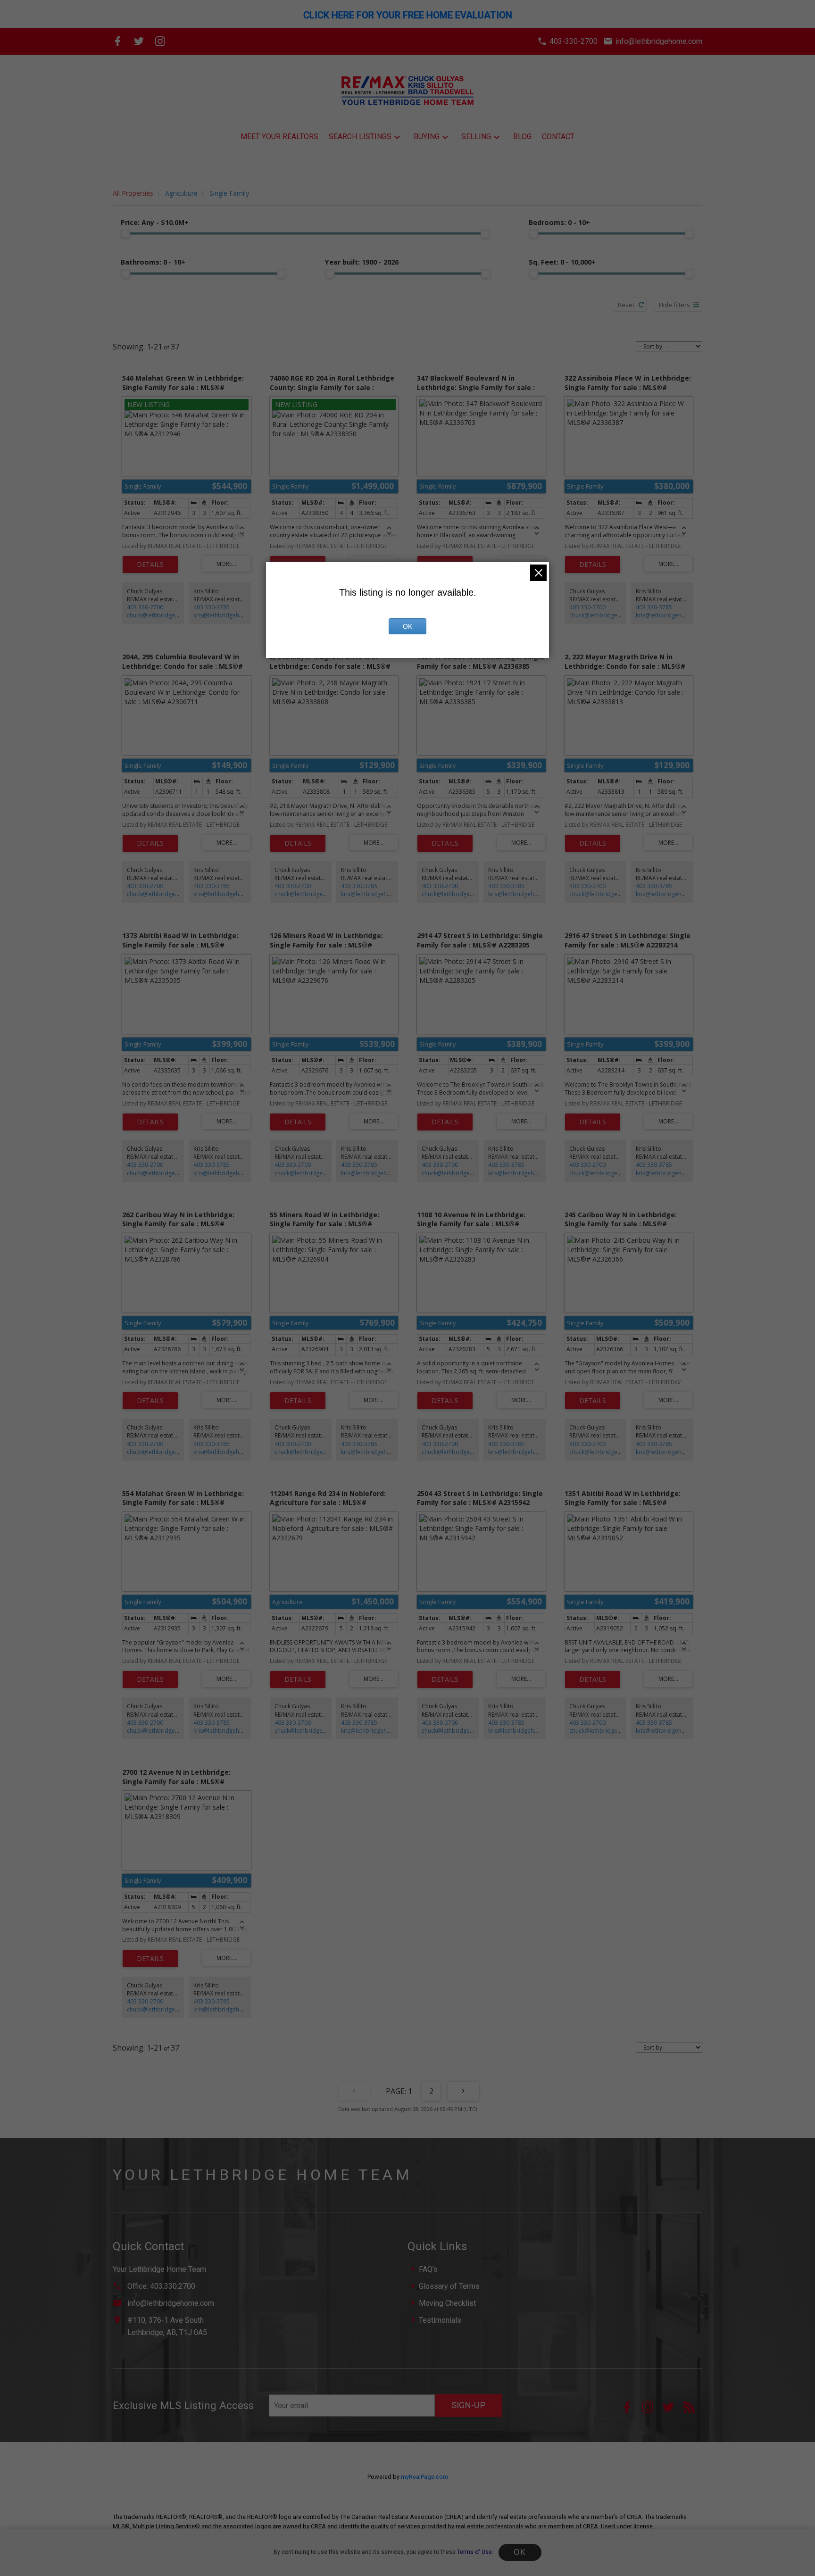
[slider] (125, 233)
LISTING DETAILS (150, 565)
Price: (155, 222)
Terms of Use (474, 2552)
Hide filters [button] (674, 305)
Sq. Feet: (562, 262)
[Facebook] (118, 41)
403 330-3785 (212, 607)
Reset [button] (626, 305)
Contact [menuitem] (558, 137)
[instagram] (652, 2410)
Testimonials (440, 2320)
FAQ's (428, 2269)
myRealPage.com (424, 2477)
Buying (427, 137)
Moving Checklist (447, 2303)
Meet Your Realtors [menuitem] (279, 137)
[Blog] (693, 2410)
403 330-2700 (145, 607)
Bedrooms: (559, 222)
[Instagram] (160, 41)
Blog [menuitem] (522, 137)
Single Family (229, 193)
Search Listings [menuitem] (360, 137)
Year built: (362, 262)
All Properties (133, 193)
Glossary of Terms (449, 2286)
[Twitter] (139, 41)
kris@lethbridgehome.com (229, 615)
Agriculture (181, 193)
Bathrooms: (153, 262)
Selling (476, 137)
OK (520, 2552)
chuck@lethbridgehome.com (165, 615)
